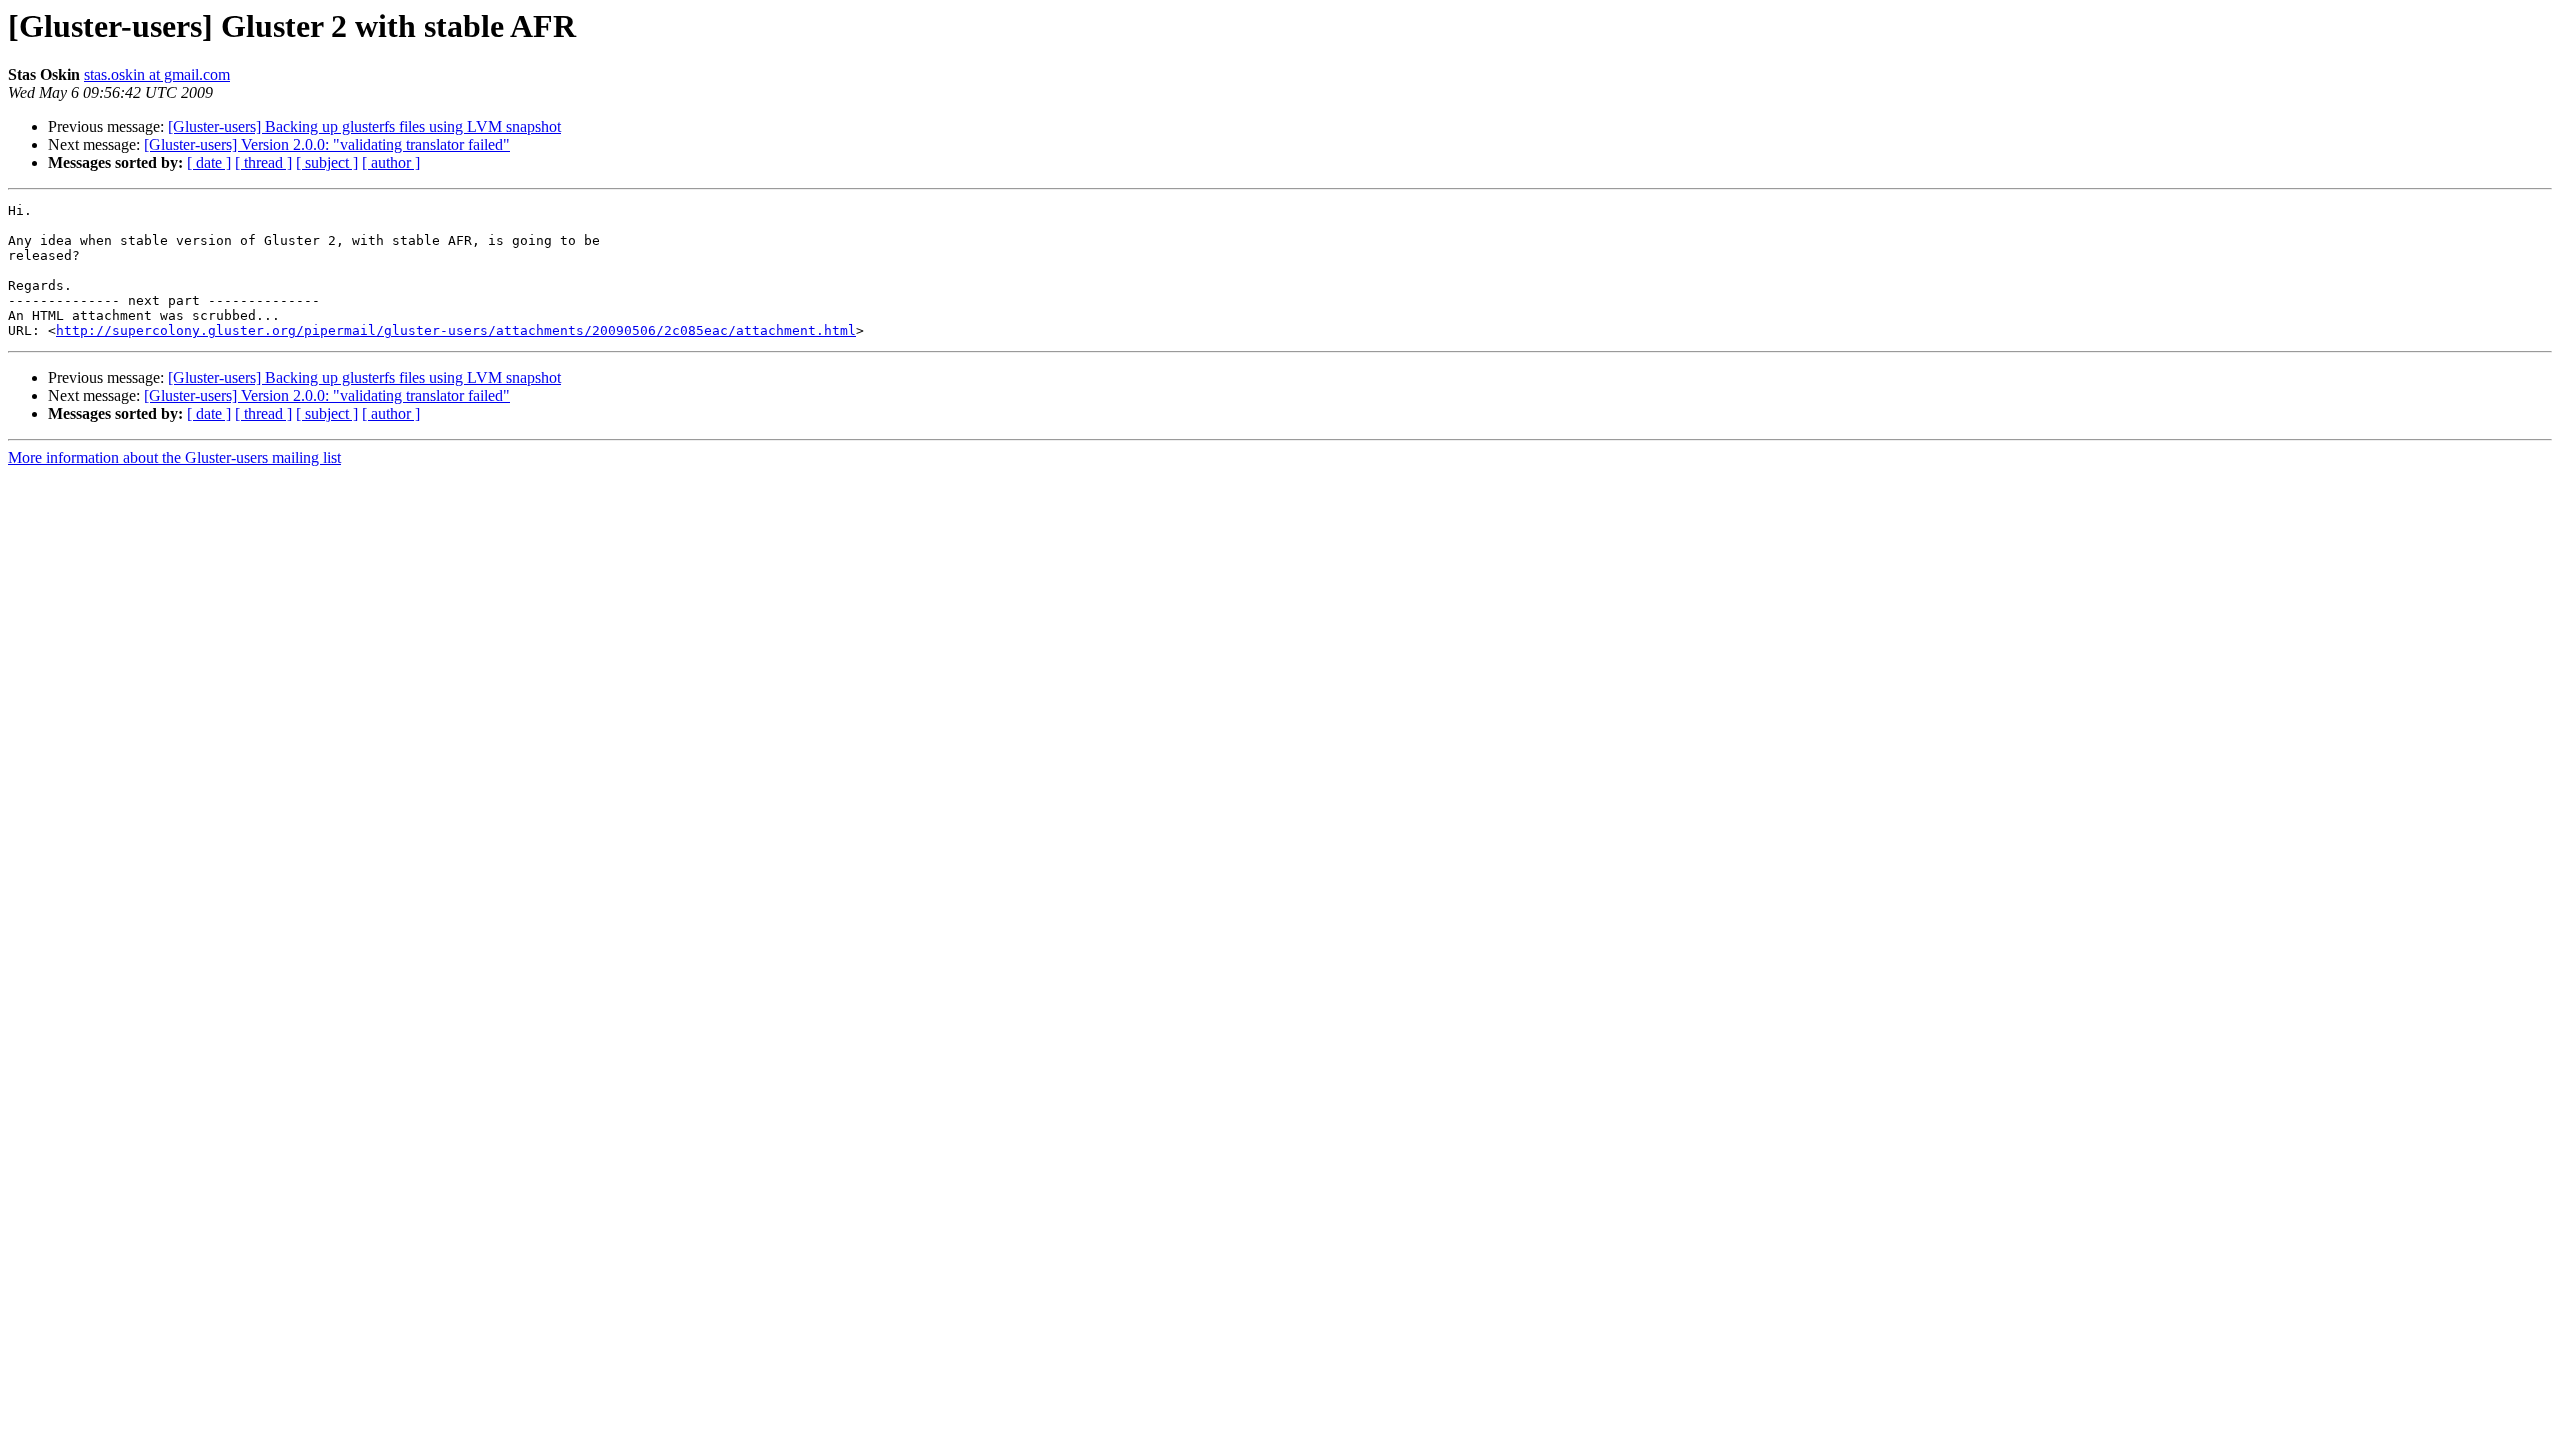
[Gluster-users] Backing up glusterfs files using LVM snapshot (364, 126)
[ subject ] (327, 162)
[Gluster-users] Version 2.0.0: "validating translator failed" (327, 144)
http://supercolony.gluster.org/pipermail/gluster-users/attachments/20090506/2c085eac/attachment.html (456, 330)
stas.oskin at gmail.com (157, 74)
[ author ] (391, 162)
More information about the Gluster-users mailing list (174, 457)
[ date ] (209, 162)
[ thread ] (263, 162)
